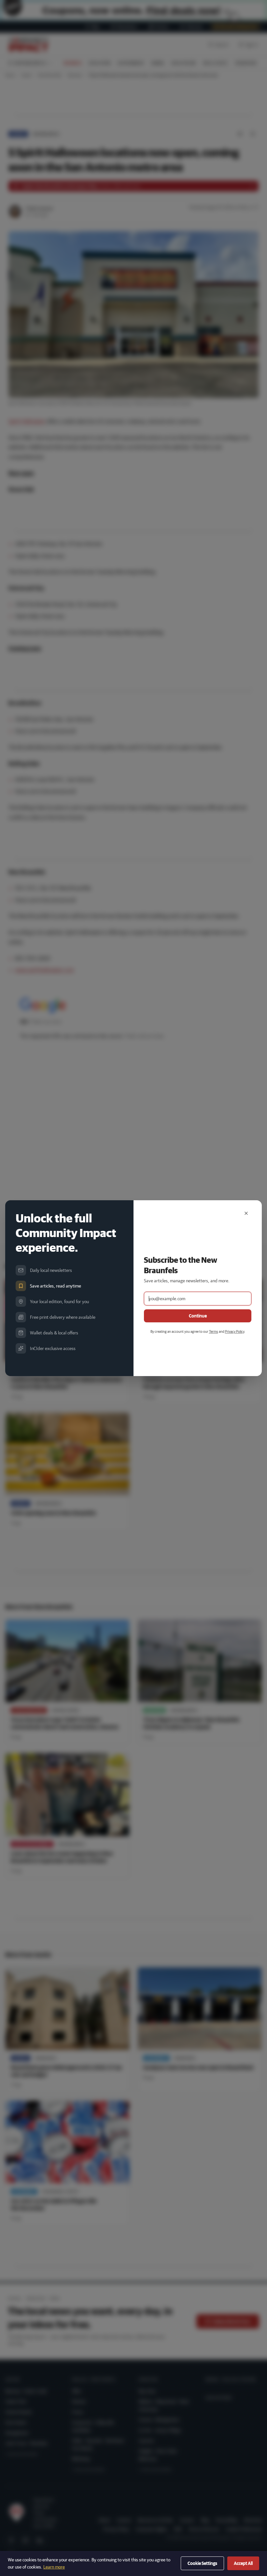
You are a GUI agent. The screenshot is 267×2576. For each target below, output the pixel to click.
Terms (214, 1331)
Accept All (243, 2563)
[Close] (246, 1213)
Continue (198, 1316)
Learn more (54, 2567)
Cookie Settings (202, 2563)
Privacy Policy (235, 1331)
